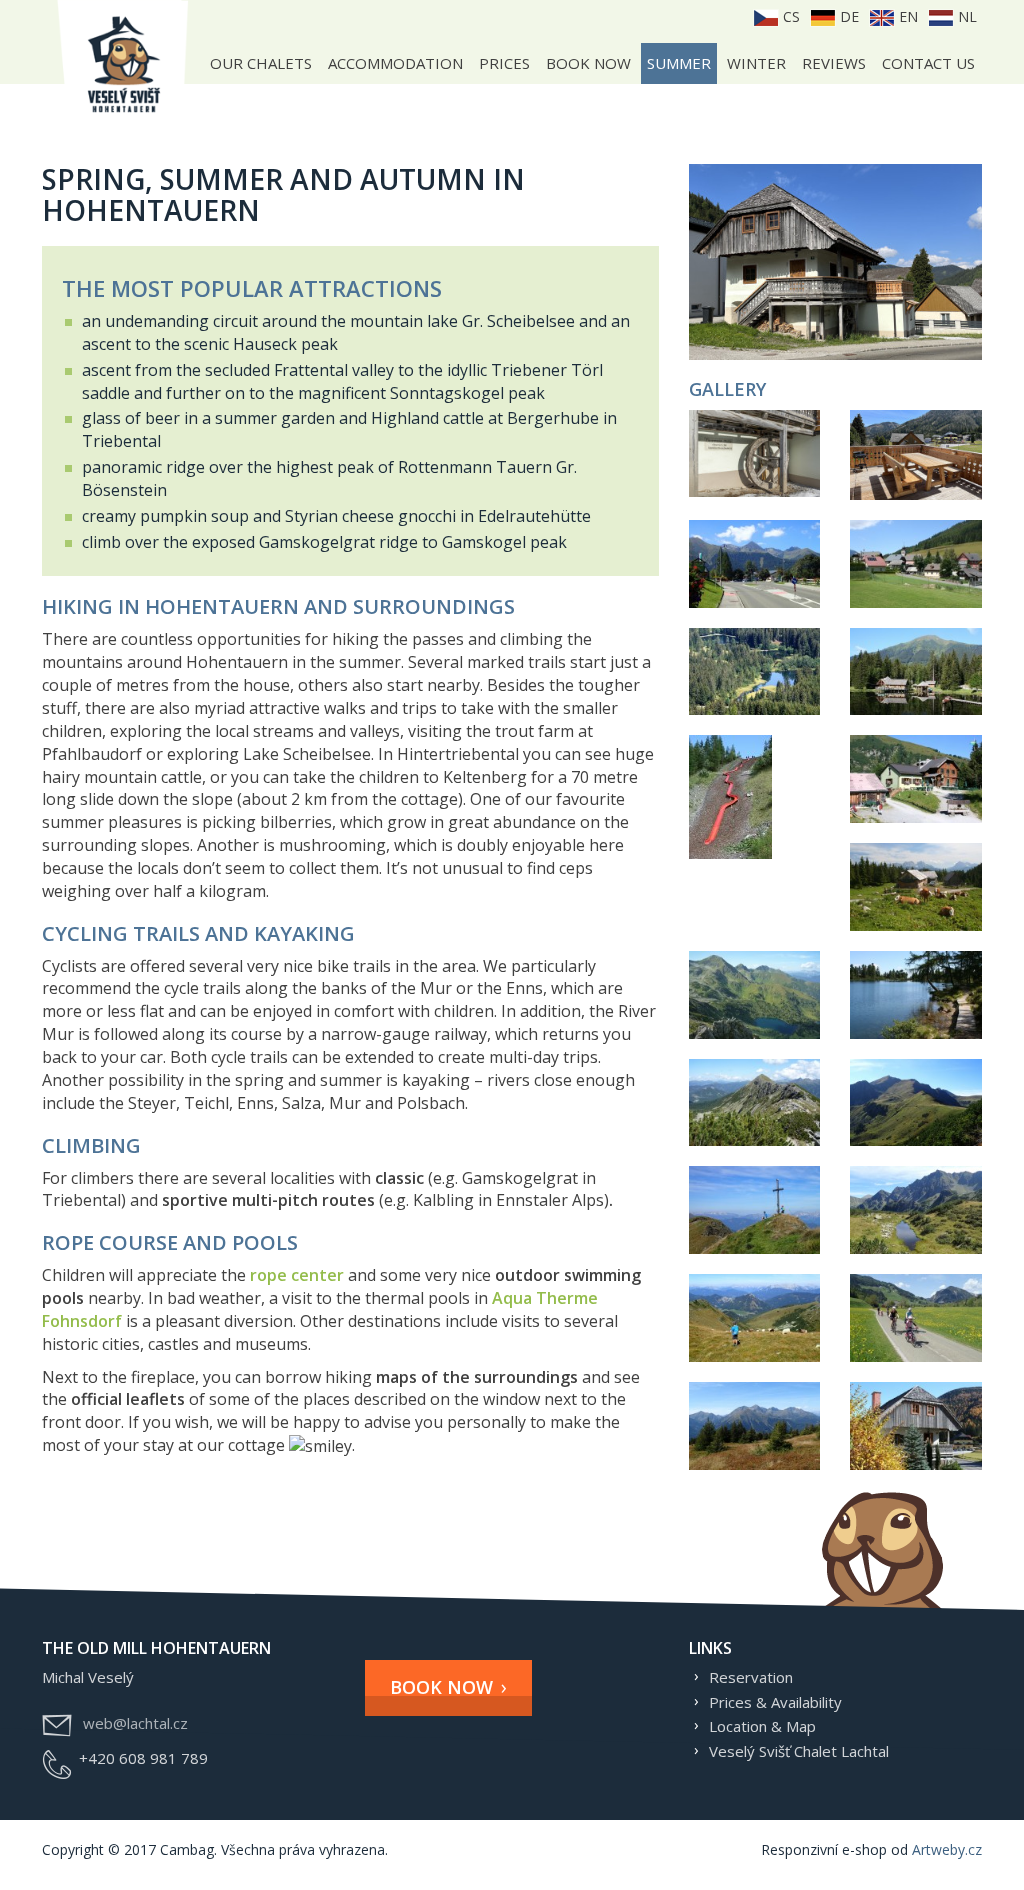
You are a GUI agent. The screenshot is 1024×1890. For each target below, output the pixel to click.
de (847, 16)
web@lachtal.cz (135, 1723)
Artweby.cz (947, 1849)
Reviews (834, 63)
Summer (679, 63)
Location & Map (762, 1726)
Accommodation (395, 63)
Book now (588, 63)
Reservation (751, 1677)
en (906, 16)
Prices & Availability (775, 1702)
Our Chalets (261, 63)
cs (789, 16)
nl (965, 16)
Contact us (928, 63)
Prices (504, 63)
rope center (297, 1275)
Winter (756, 63)
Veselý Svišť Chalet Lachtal (799, 1751)
